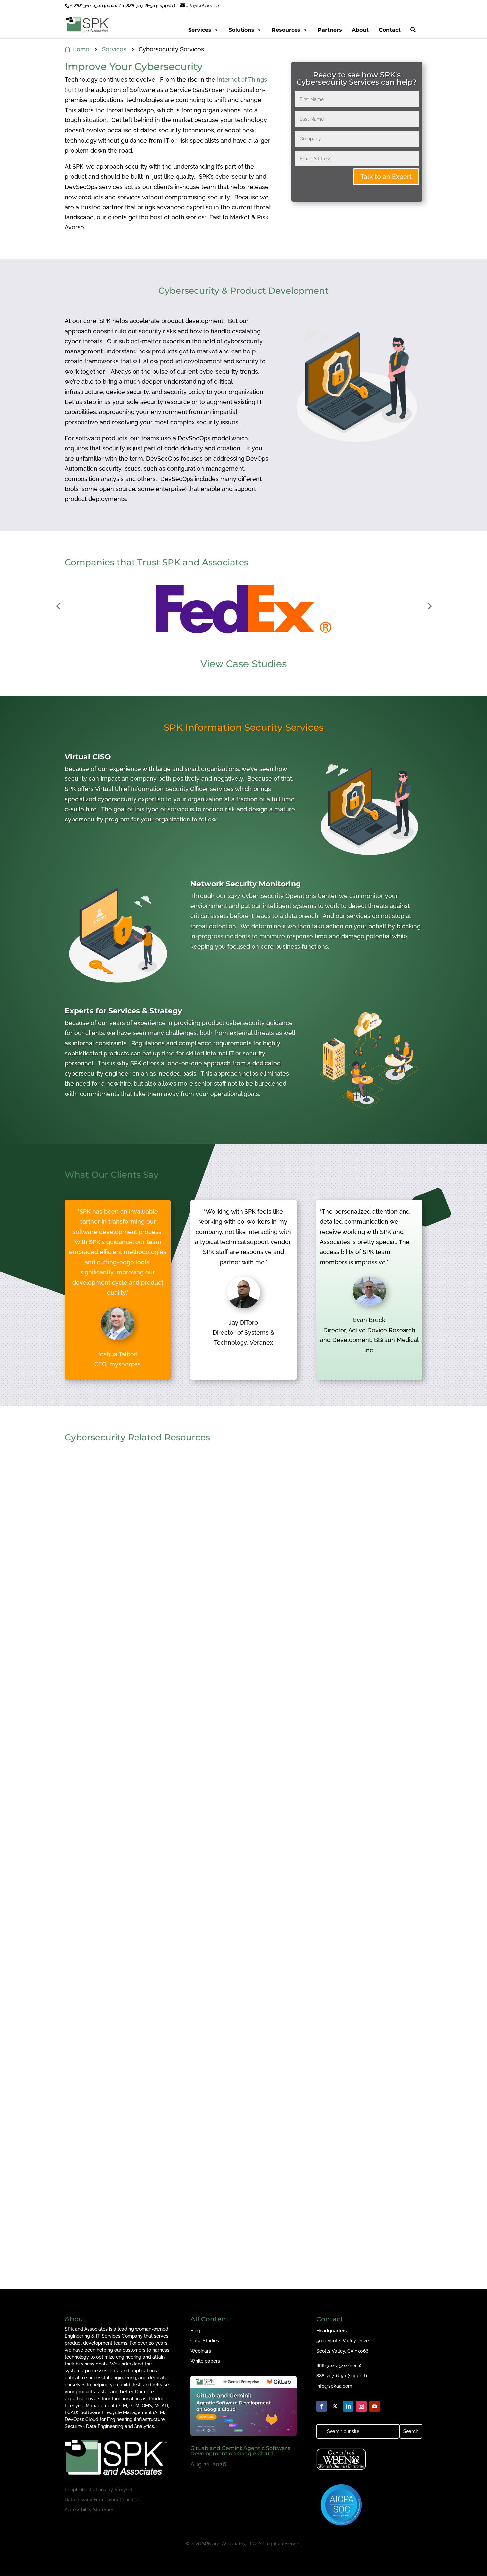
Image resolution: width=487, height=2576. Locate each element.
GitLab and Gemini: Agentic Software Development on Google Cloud (241, 2451)
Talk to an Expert (386, 177)
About (360, 30)
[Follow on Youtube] (375, 2406)
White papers (205, 2361)
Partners (330, 30)
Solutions (242, 30)
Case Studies (205, 2341)
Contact (390, 30)
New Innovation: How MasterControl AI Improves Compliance (163, 2229)
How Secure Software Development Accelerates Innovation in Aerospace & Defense (196, 1691)
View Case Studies (244, 664)
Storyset (123, 2490)
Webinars (201, 2351)
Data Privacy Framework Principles (103, 2500)
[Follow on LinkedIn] (348, 2406)
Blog (195, 2331)
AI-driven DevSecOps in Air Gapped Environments (146, 1960)
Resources (286, 30)
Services (200, 30)
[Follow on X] (335, 2406)
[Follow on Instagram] (361, 2406)
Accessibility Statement (90, 2510)
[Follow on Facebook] (322, 2406)
